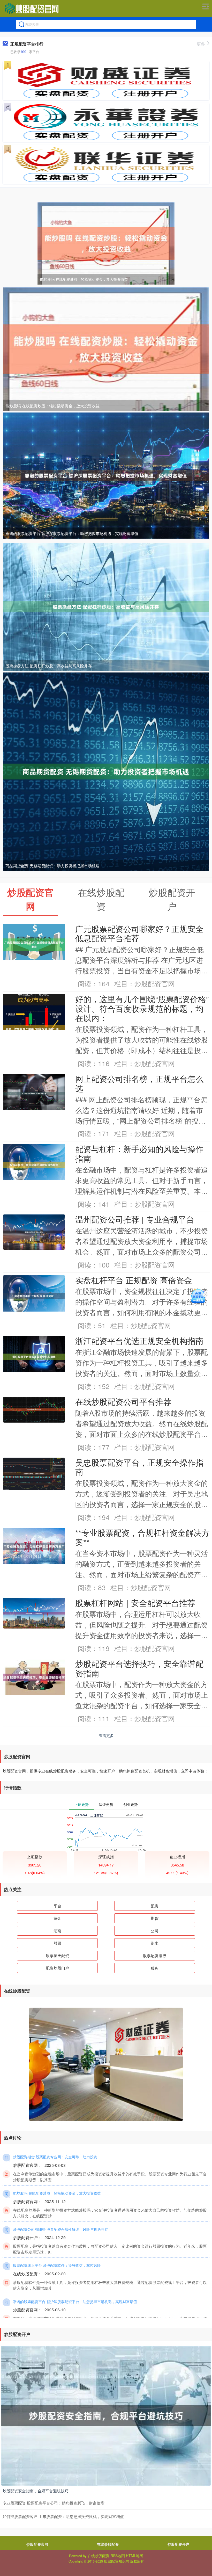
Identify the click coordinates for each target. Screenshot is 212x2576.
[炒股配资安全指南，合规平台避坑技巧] (106, 2415)
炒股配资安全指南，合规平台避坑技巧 (36, 2491)
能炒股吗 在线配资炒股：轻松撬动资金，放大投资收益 (84, 279)
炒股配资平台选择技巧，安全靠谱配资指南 (139, 1668)
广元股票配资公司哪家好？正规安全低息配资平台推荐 (139, 933)
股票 (57, 1943)
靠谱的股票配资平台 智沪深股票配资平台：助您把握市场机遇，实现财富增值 (72, 533)
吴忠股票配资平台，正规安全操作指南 (139, 1467)
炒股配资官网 (37, 2544)
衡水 (155, 1943)
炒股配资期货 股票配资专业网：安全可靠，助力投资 (55, 2157)
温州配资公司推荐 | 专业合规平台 (135, 1219)
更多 (201, 44)
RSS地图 (118, 2556)
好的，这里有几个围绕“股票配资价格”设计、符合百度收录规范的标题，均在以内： (142, 1008)
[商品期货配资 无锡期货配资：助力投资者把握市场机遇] (106, 771)
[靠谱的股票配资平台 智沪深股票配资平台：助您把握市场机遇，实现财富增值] (106, 475)
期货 (155, 1918)
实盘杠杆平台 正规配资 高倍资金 (134, 1280)
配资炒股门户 (57, 1968)
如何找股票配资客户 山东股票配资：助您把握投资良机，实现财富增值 (63, 2516)
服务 (155, 1968)
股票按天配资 (57, 1955)
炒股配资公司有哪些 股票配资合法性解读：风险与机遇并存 (60, 2229)
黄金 (57, 1918)
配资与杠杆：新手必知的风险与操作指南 (139, 1153)
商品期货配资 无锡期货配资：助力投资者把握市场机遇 (52, 866)
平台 (57, 1906)
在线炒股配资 (108, 2544)
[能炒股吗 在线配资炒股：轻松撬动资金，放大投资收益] (106, 243)
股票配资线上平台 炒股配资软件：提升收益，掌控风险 (57, 2265)
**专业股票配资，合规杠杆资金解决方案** (142, 1537)
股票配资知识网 (117, 2561)
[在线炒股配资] (32, 9)
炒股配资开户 (178, 2544)
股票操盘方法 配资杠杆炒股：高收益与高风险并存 (49, 666)
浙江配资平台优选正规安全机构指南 (139, 1341)
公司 (155, 1931)
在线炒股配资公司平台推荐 (123, 1401)
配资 (155, 1906)
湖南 (57, 1931)
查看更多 (106, 1735)
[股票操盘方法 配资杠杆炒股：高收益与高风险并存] (106, 606)
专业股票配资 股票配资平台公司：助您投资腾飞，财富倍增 (54, 2503)
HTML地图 (135, 2556)
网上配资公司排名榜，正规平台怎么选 (139, 1083)
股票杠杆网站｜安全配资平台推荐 (135, 1603)
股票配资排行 (155, 1955)
